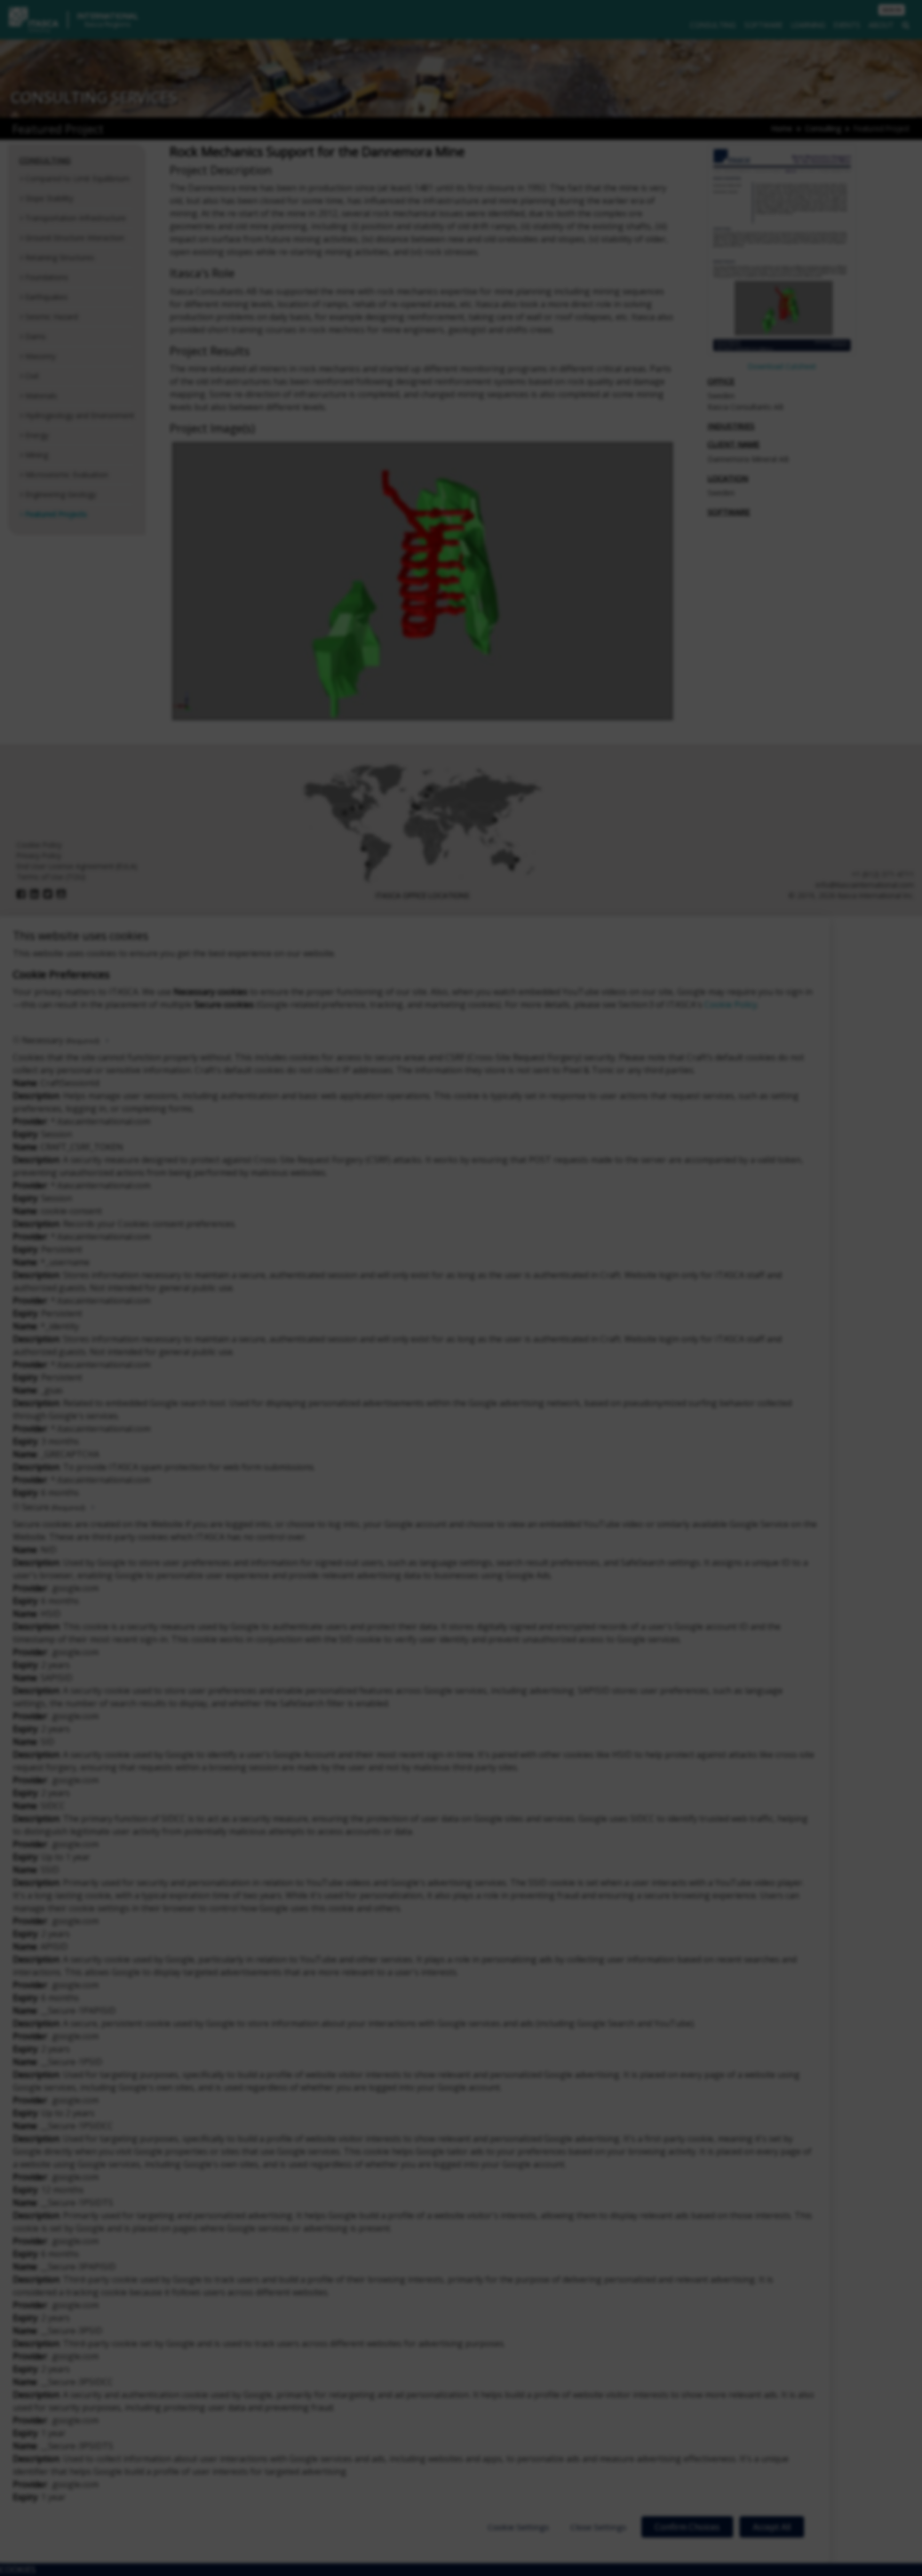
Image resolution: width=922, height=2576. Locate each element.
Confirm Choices (687, 2527)
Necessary (61, 1040)
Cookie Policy (731, 1004)
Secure (53, 1507)
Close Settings (598, 2527)
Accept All (772, 2527)
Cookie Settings (518, 2527)
